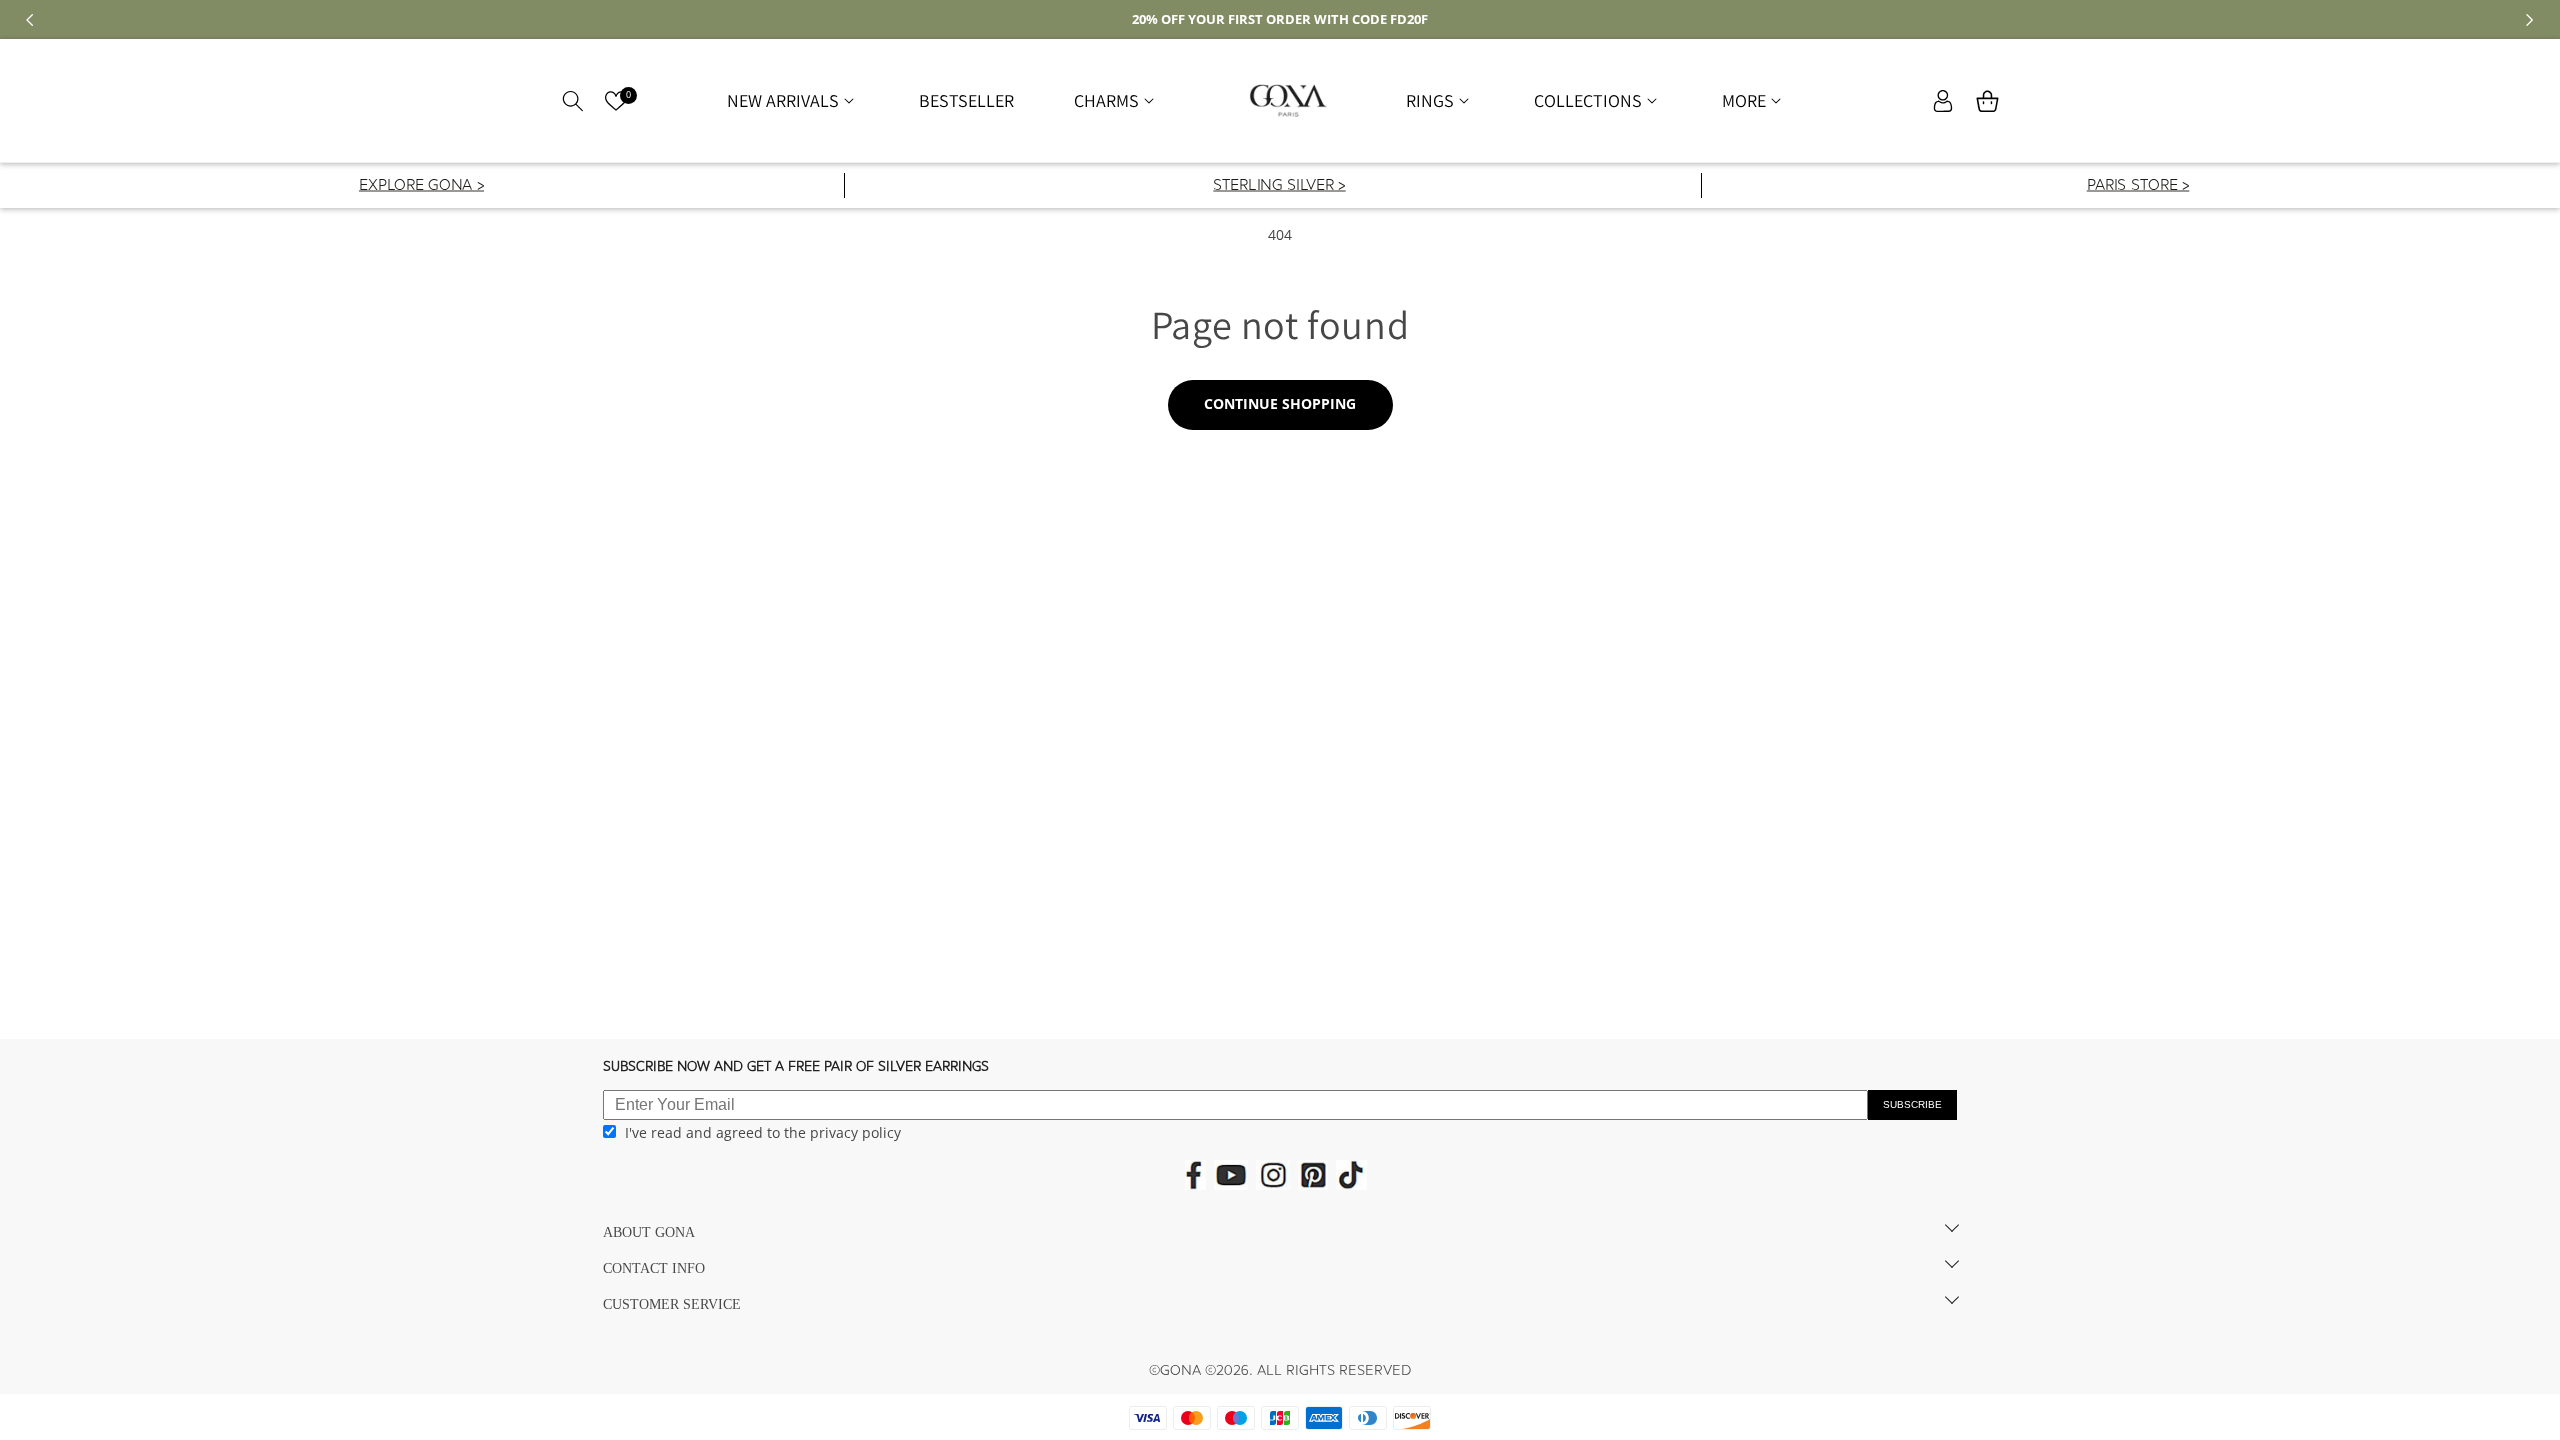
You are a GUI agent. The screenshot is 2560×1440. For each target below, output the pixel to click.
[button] (793, 100)
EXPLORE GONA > (421, 186)
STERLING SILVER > (1279, 186)
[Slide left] (30, 20)
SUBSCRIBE (1912, 1104)
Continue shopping (1280, 403)
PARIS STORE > (2137, 186)
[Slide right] (2530, 20)
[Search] (572, 101)
